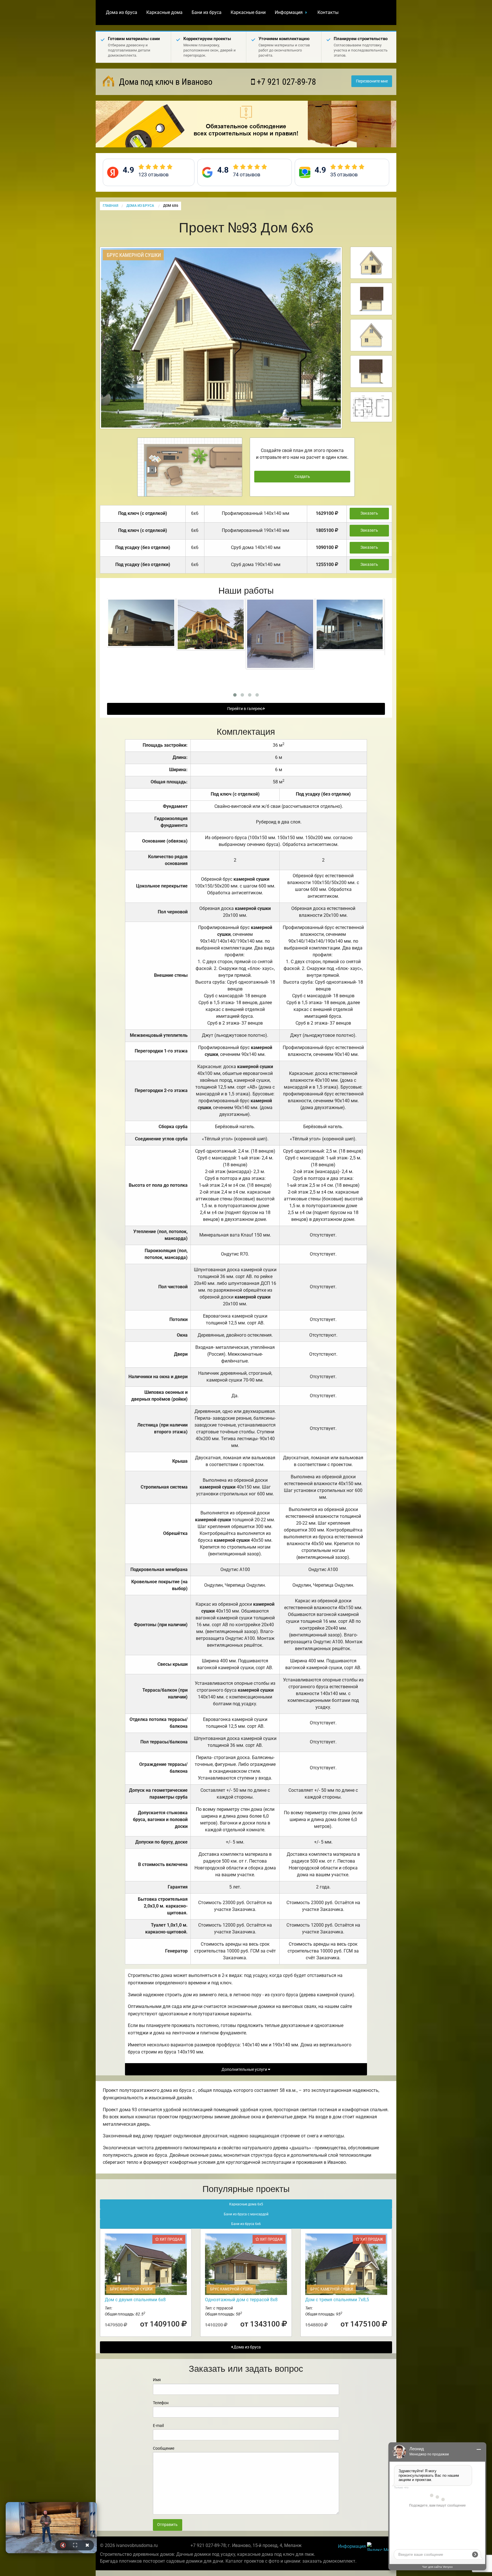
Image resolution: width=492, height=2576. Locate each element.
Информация (289, 12)
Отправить (167, 2525)
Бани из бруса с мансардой (246, 2214)
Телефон (161, 2403)
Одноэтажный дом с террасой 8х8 (241, 2300)
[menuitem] (122, 13)
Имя (157, 2380)
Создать (302, 477)
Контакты (328, 12)
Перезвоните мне (372, 81)
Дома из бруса (122, 12)
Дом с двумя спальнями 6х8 (135, 2300)
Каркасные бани (248, 12)
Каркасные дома (164, 12)
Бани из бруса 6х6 (246, 2224)
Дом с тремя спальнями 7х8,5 (337, 2300)
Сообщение (164, 2448)
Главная (110, 206)
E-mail (158, 2426)
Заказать (369, 513)
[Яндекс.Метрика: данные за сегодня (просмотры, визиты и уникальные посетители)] (380, 2547)
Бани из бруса (207, 12)
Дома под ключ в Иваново (165, 82)
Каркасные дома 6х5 (246, 2204)
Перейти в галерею (245, 709)
